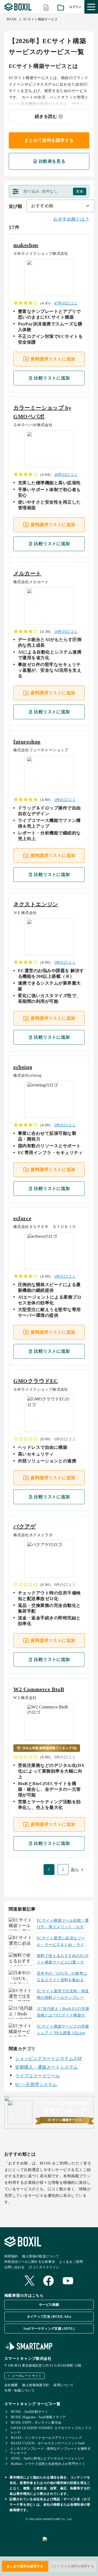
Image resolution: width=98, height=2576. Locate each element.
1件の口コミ (65, 1276)
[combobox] (61, 206)
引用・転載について (19, 2390)
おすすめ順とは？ (71, 219)
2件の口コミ (65, 1125)
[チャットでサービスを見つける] (68, 2545)
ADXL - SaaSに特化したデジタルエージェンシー (48, 2458)
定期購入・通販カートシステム (47, 2067)
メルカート (27, 573)
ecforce (22, 1218)
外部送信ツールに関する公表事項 (30, 2262)
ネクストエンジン (36, 904)
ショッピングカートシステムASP (49, 2058)
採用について (63, 2385)
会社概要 (11, 2385)
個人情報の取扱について (41, 2256)
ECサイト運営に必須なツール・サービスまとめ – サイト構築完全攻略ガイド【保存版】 (62, 1942)
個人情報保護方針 (36, 2385)
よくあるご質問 (71, 2262)
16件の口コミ (66, 632)
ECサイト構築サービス (41, 19)
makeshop (26, 245)
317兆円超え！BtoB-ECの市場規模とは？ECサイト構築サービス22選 (63, 2013)
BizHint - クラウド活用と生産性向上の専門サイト (48, 2464)
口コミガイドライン (44, 2267)
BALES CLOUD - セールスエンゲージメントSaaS (48, 2443)
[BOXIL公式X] (29, 2281)
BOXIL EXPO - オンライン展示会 (36, 2423)
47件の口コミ (66, 303)
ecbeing (23, 1067)
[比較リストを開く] (46, 7)
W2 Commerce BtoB (39, 1689)
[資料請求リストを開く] (61, 7)
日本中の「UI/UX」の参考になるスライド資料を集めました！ (62, 1977)
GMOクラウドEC (36, 1381)
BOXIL (12, 19)
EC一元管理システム (36, 2085)
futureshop (27, 742)
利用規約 (11, 2256)
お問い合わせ (14, 2267)
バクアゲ (24, 1526)
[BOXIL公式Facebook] (48, 2281)
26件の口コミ (66, 475)
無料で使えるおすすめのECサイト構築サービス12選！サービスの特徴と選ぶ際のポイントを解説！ (63, 1960)
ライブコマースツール (38, 2076)
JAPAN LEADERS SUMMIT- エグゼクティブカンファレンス (51, 2430)
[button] (49, 191)
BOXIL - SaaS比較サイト (30, 2412)
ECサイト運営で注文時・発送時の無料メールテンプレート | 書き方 (63, 1995)
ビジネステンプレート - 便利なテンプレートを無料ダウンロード (50, 2451)
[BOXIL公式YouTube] (68, 2281)
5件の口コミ (65, 800)
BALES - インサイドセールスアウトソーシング (46, 2438)
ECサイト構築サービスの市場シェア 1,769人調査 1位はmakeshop (63, 2030)
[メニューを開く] (91, 7)
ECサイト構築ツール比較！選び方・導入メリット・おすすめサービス (63, 1924)
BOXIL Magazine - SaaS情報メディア (38, 2417)
